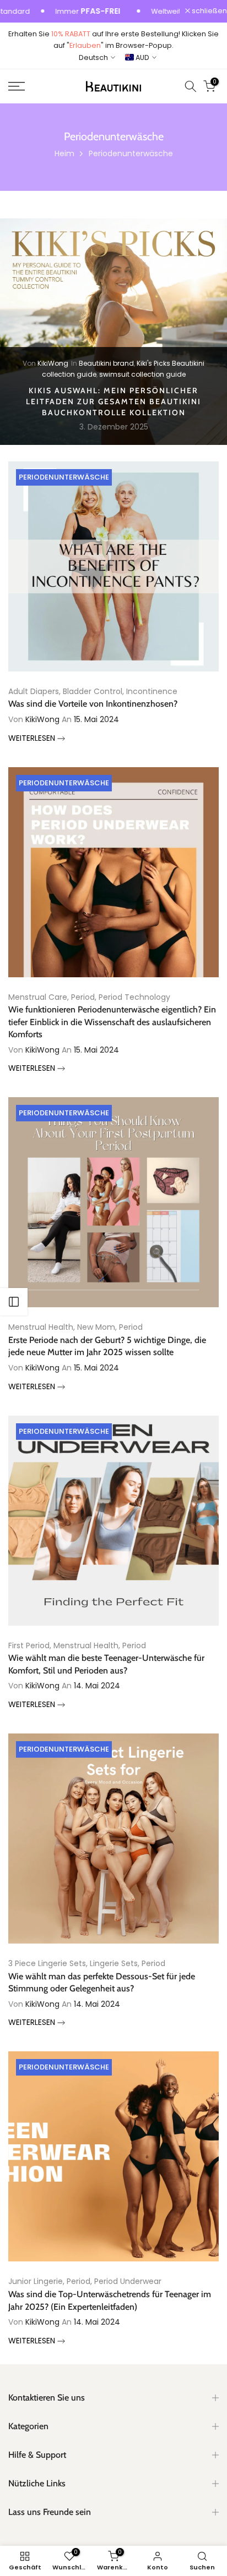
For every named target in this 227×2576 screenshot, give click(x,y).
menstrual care (38, 997)
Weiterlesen (33, 738)
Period (83, 997)
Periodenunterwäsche (64, 477)
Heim (64, 153)
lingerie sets (114, 1963)
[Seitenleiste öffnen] (14, 1302)
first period (29, 1645)
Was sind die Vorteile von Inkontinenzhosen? (93, 704)
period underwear (128, 2281)
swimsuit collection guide (142, 374)
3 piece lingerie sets (47, 1963)
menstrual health (41, 1327)
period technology (134, 997)
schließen (209, 11)
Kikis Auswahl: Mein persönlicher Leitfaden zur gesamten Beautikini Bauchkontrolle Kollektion (113, 401)
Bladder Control (93, 691)
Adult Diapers (34, 691)
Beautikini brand (106, 363)
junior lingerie (36, 2281)
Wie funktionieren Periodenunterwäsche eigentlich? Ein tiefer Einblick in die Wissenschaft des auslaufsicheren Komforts (112, 1022)
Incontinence (152, 691)
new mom (96, 1327)
